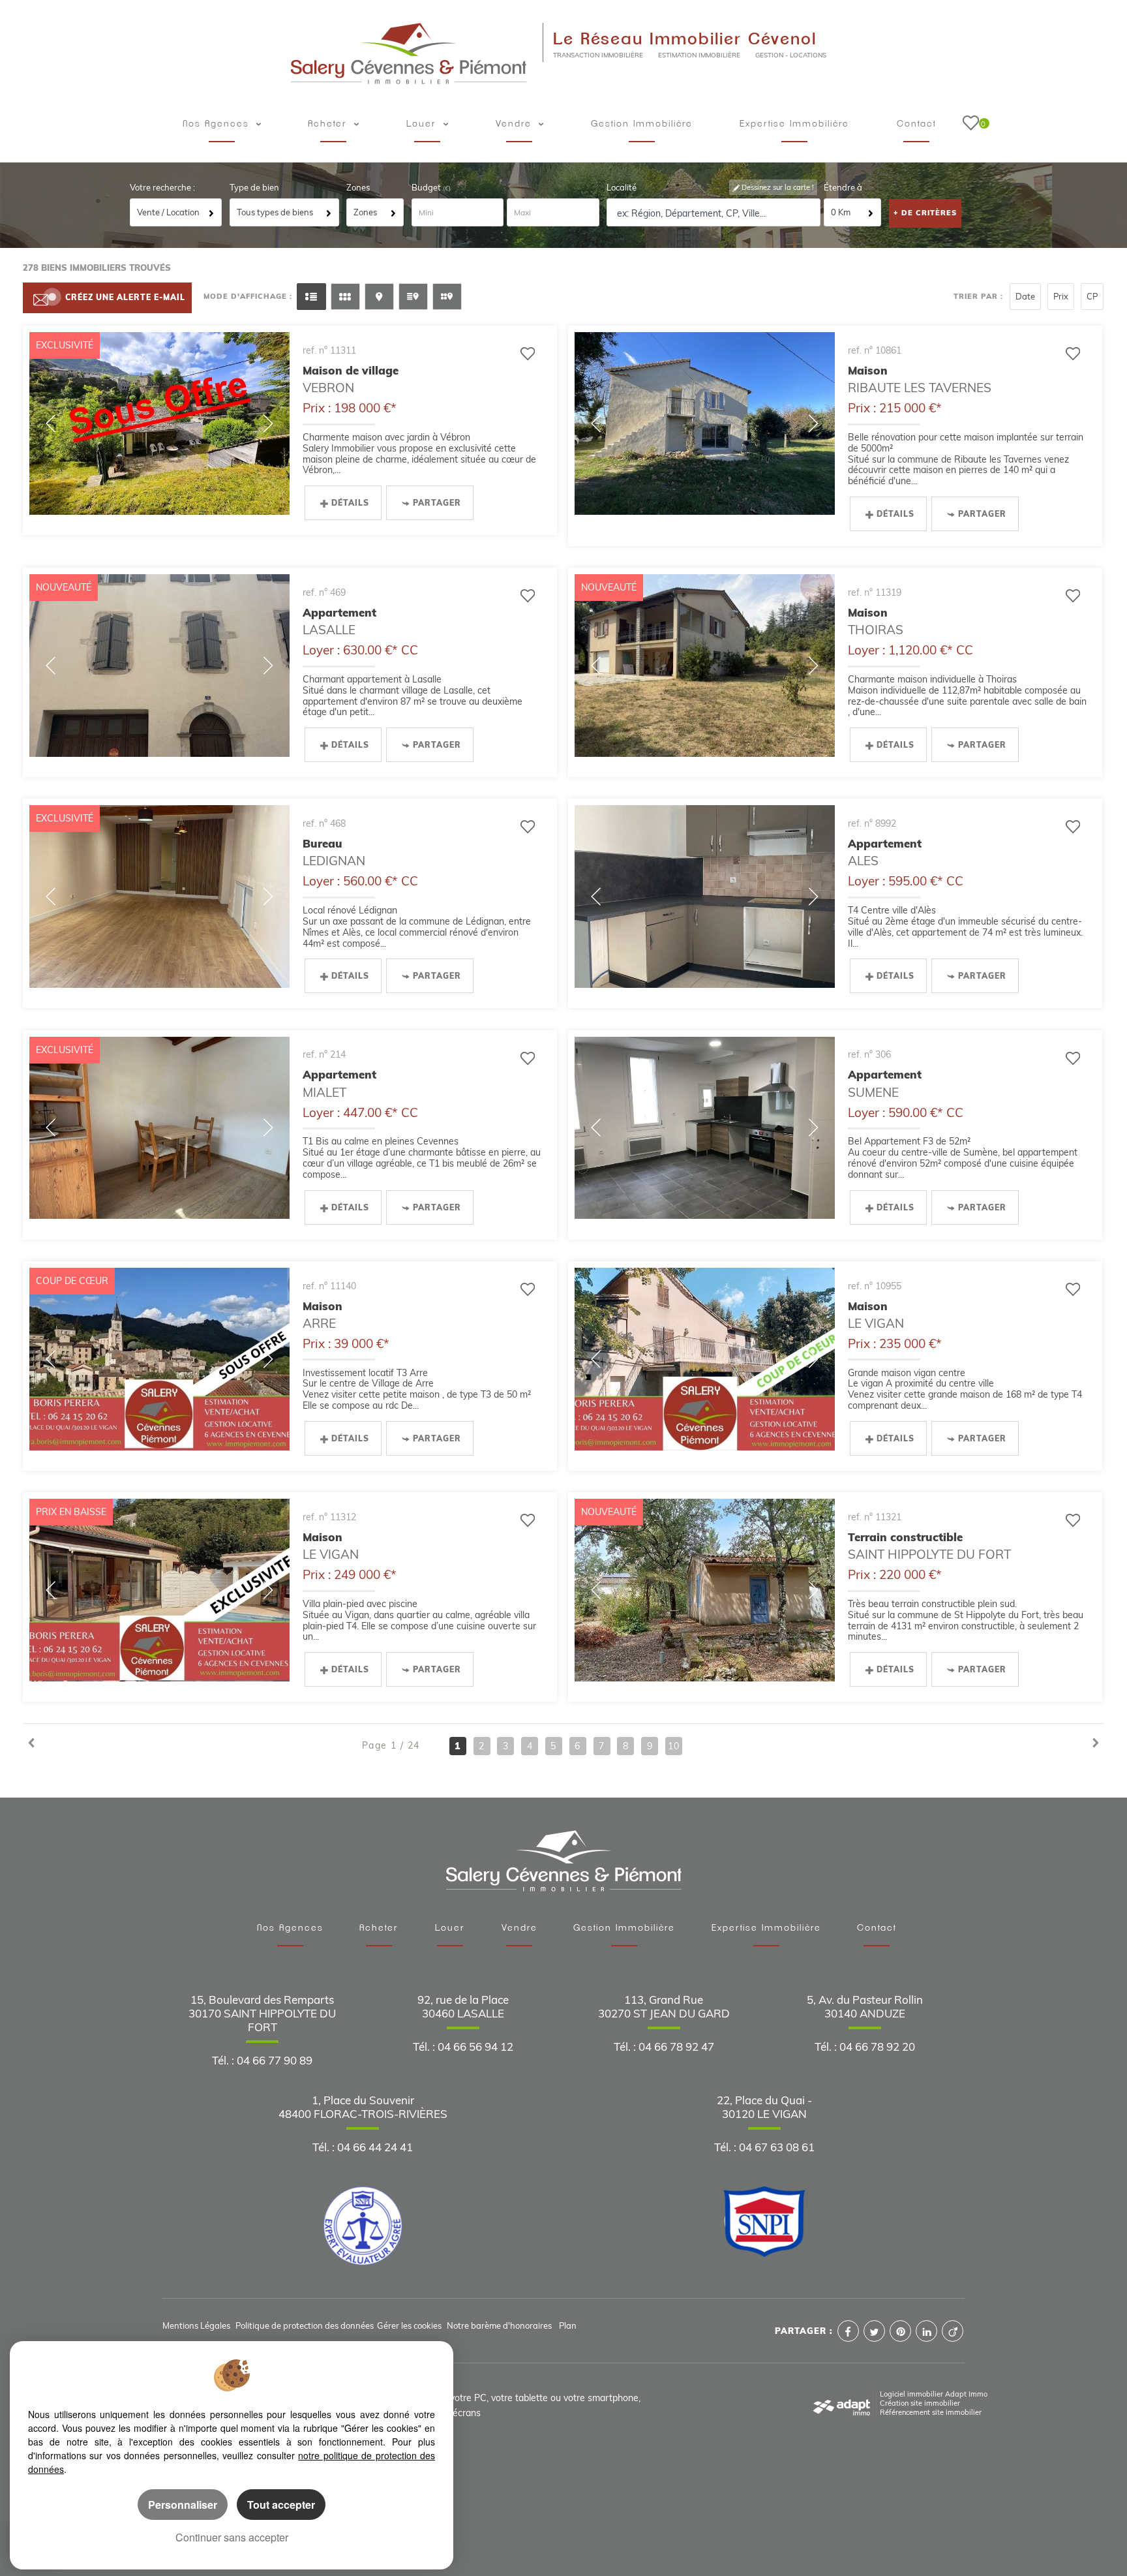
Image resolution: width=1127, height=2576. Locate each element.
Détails (350, 503)
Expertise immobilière (794, 124)
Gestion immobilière (642, 124)
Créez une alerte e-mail (125, 297)
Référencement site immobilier (931, 2412)
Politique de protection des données (305, 2325)
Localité (622, 187)
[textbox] (714, 213)
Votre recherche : (162, 187)
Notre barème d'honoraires (500, 2325)
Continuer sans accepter (232, 2537)
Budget (427, 187)
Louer (423, 124)
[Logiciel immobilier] (842, 2403)
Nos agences (218, 124)
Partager (437, 503)
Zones (358, 187)
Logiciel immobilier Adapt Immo (934, 2394)
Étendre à (843, 187)
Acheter (329, 124)
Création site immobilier (920, 2403)
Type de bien (254, 187)
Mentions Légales (196, 2325)
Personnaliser (183, 2505)
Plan (568, 2325)
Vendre (516, 124)
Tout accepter (281, 2505)
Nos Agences (290, 1928)
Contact (916, 124)
